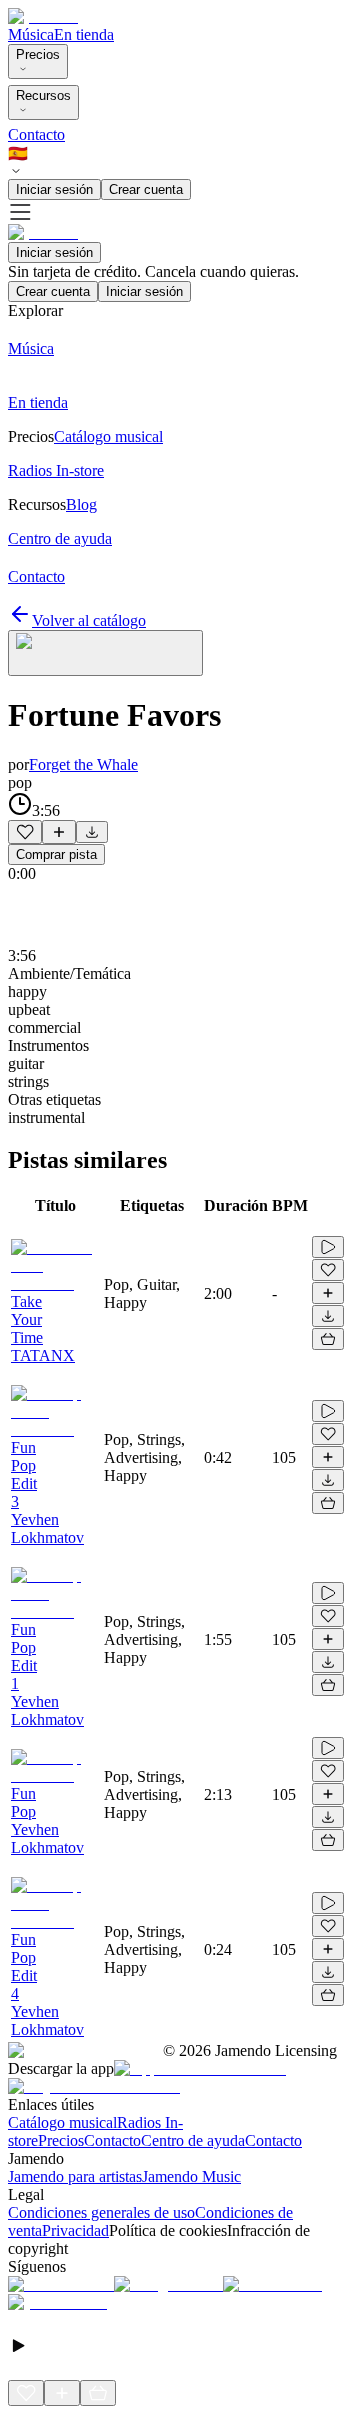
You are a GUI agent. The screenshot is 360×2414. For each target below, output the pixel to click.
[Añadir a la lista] (59, 832)
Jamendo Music (191, 2176)
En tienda (84, 34)
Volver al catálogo (89, 620)
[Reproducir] (328, 1247)
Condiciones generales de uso (101, 2212)
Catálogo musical (62, 2122)
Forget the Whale (83, 764)
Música (31, 34)
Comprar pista (56, 854)
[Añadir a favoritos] (25, 832)
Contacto (36, 134)
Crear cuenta (146, 189)
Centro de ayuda (193, 2140)
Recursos (43, 95)
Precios (38, 54)
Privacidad (75, 2230)
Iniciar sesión (54, 189)
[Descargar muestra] (92, 832)
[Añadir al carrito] (328, 1339)
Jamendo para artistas (75, 2176)
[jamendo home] (43, 16)
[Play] (105, 653)
